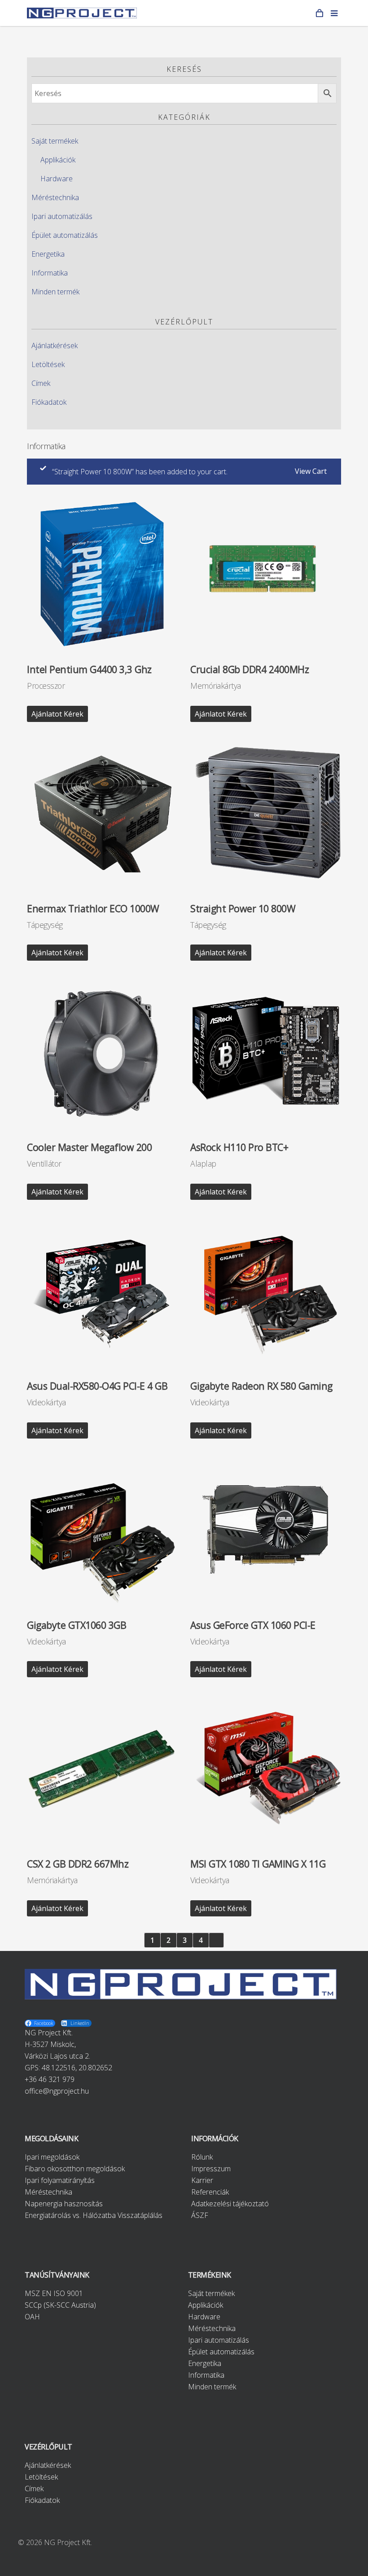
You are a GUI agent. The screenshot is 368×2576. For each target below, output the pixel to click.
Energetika (48, 254)
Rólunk (202, 2157)
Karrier (202, 2180)
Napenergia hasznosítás (64, 2204)
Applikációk (58, 160)
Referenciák (210, 2192)
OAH (32, 2317)
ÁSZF (200, 2215)
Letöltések (48, 364)
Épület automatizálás (65, 235)
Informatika (50, 273)
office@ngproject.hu (57, 2091)
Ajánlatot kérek (57, 714)
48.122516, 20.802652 (77, 2068)
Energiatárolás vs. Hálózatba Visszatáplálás (94, 2215)
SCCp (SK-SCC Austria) (60, 2305)
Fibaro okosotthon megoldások (75, 2169)
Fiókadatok (49, 402)
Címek (41, 383)
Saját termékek (55, 141)
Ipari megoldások (52, 2157)
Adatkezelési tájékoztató (230, 2204)
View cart (311, 471)
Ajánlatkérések (55, 346)
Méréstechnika (55, 197)
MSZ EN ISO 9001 (54, 2293)
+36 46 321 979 (50, 2079)
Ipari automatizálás (62, 216)
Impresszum (211, 2169)
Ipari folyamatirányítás (60, 2180)
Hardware (57, 179)
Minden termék (55, 292)
